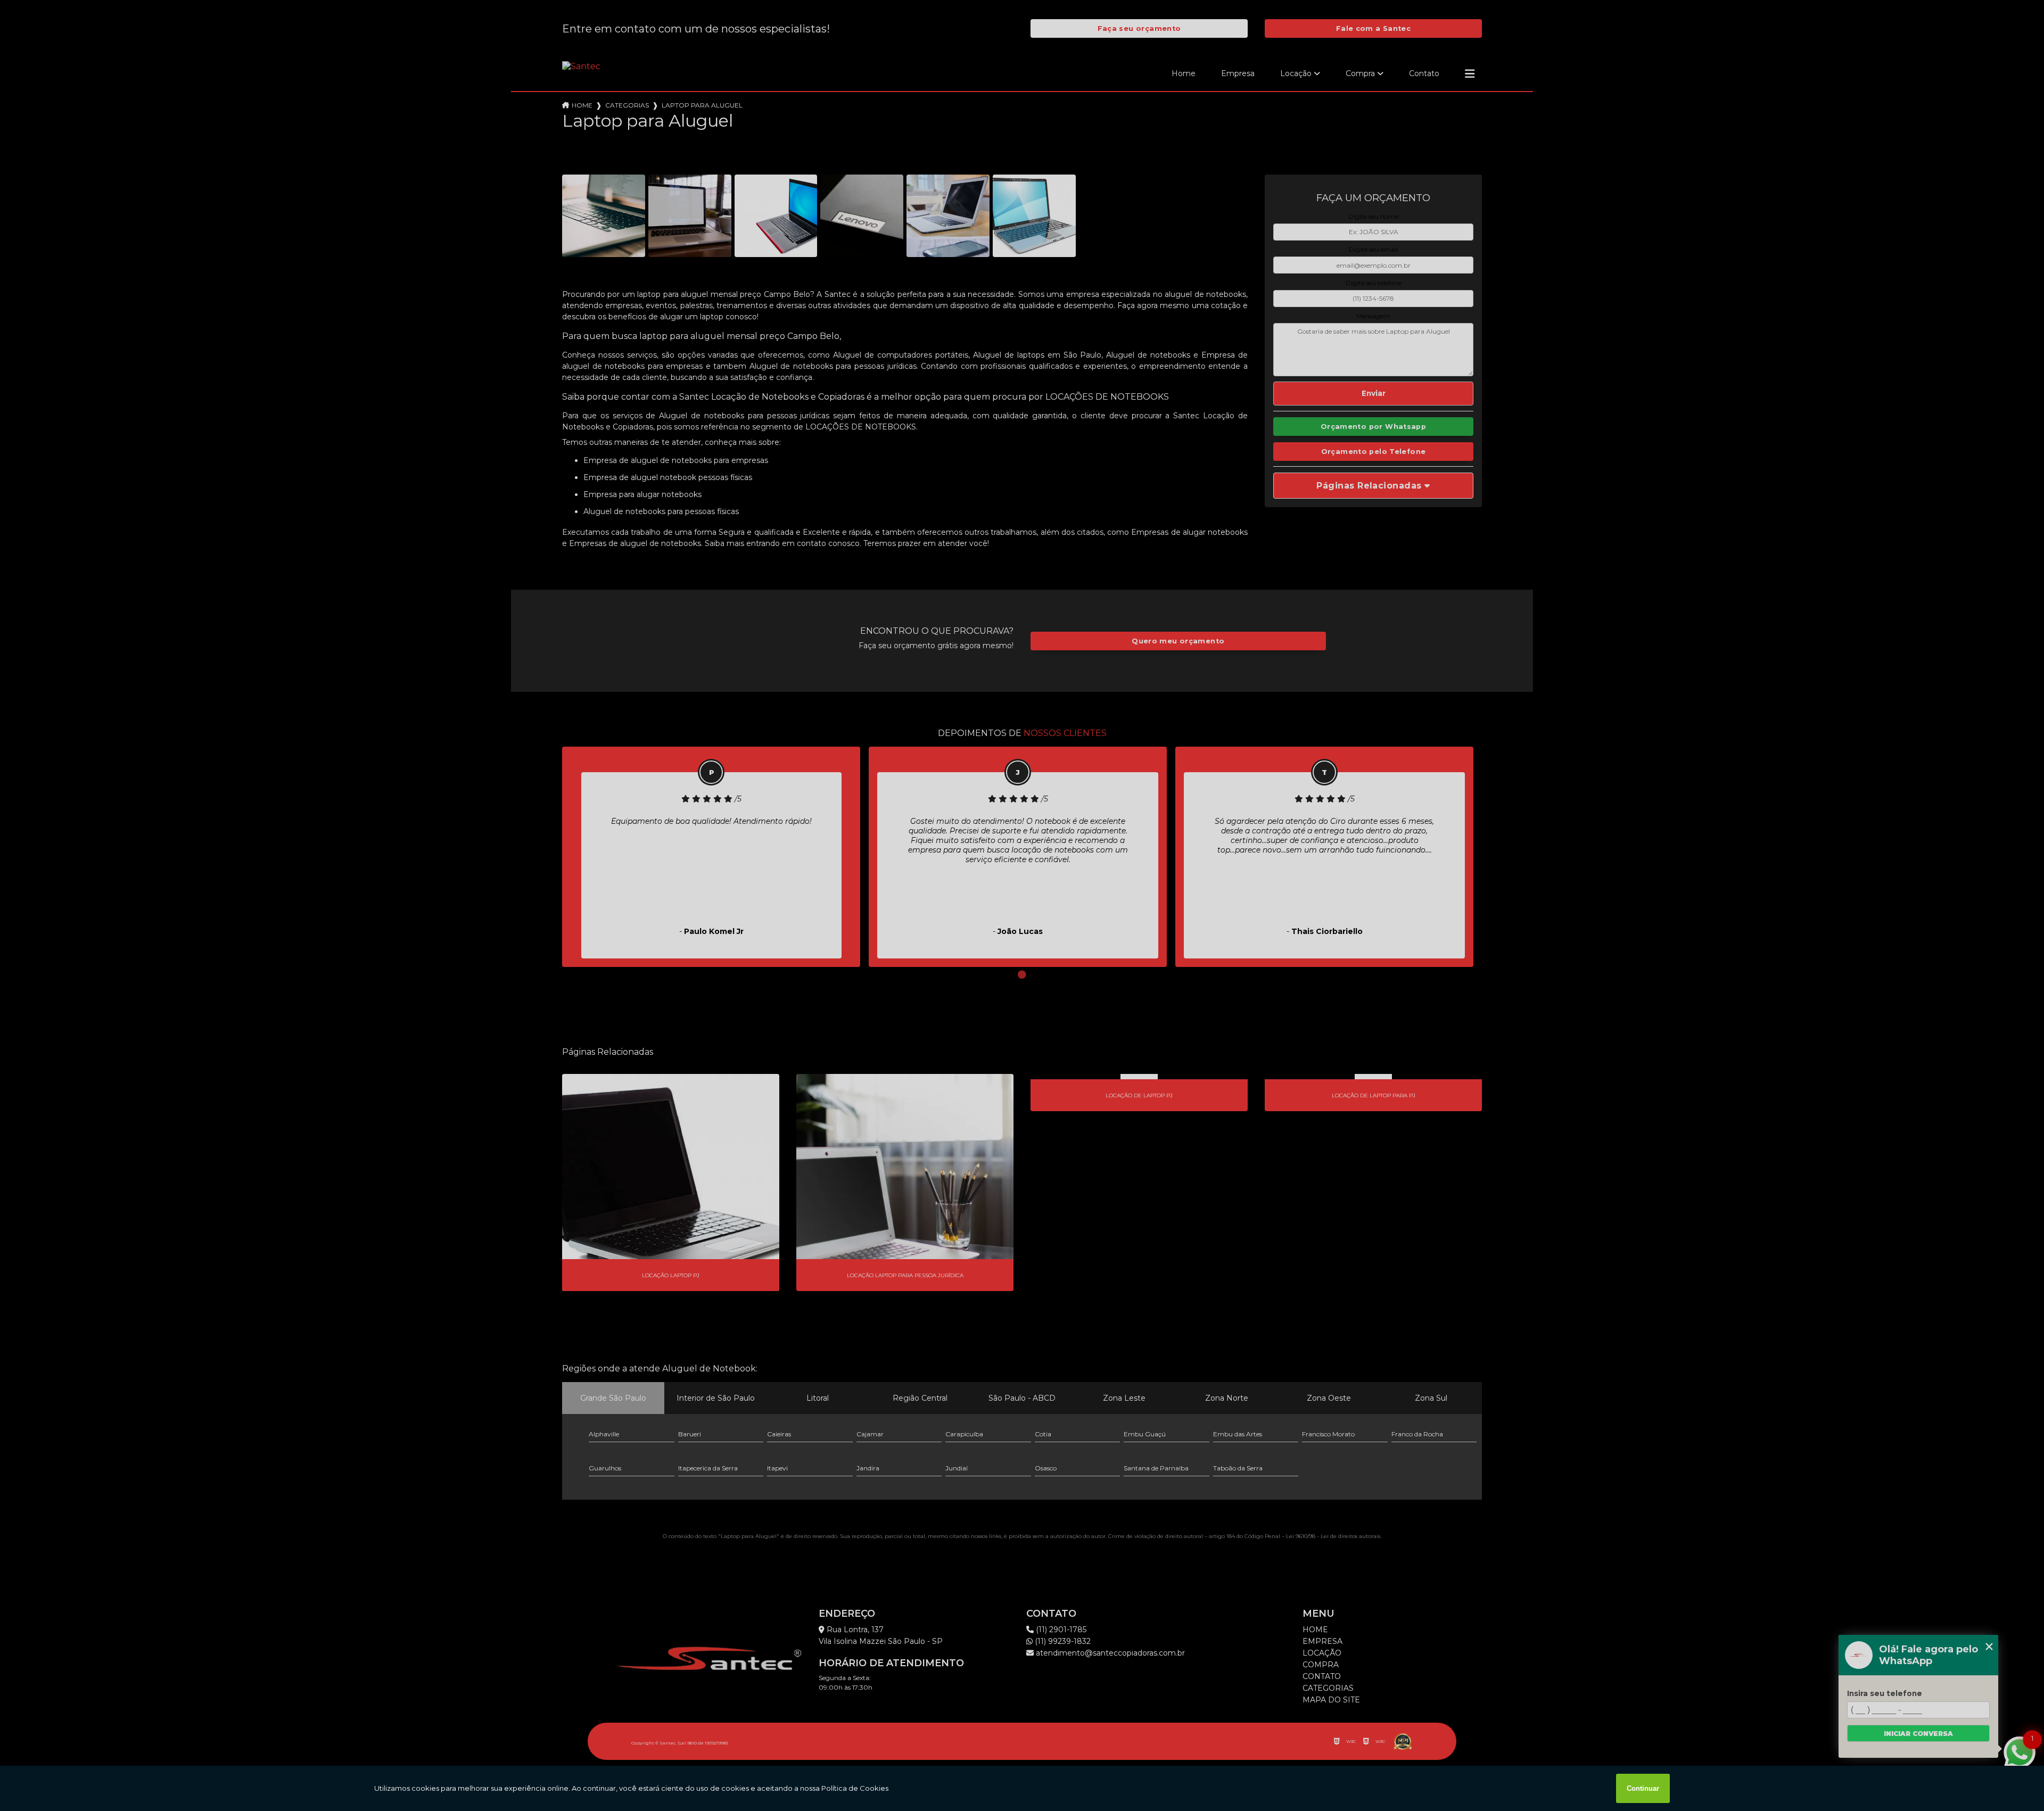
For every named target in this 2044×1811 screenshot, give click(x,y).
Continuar (1643, 1788)
